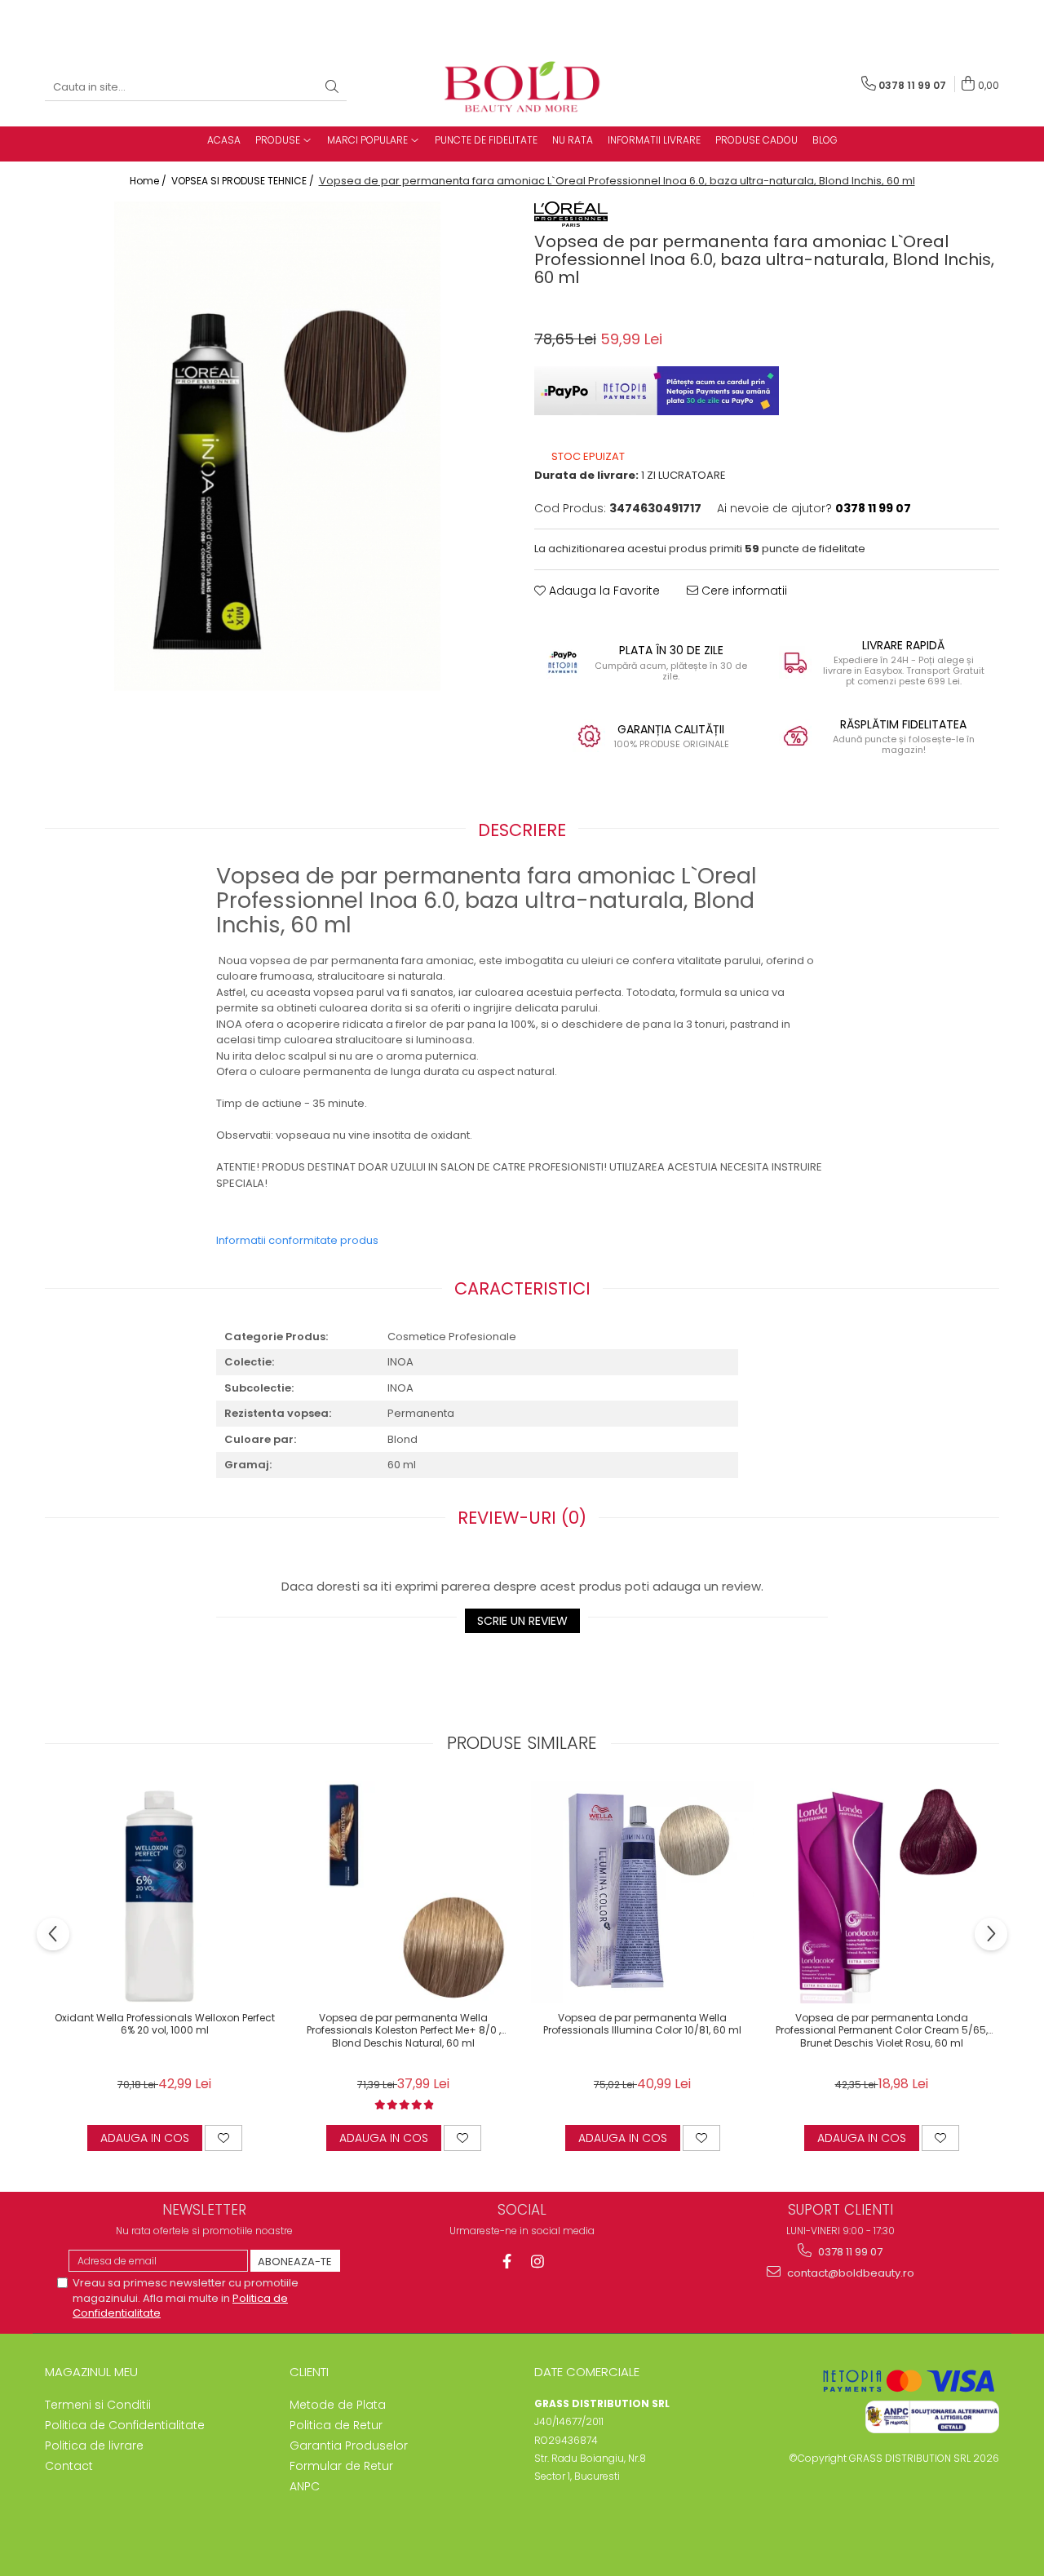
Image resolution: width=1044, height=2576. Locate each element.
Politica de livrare (94, 2445)
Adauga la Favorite (603, 591)
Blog (825, 140)
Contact (69, 2466)
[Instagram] (538, 2262)
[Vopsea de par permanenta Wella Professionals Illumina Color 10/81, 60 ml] (642, 1892)
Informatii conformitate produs (297, 1240)
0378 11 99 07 (849, 2252)
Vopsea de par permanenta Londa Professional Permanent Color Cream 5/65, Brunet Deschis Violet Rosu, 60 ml (882, 2031)
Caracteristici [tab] (522, 1288)
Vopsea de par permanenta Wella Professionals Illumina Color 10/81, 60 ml (642, 2025)
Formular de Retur (341, 2466)
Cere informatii (743, 591)
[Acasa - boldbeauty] (522, 88)
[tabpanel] (277, 446)
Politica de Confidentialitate (125, 2425)
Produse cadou (756, 140)
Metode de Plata (338, 2405)
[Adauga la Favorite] (223, 2138)
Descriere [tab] (522, 830)
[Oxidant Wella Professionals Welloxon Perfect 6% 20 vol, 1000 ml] (164, 1892)
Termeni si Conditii (98, 2405)
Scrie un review (522, 1621)
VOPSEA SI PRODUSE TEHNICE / (244, 181)
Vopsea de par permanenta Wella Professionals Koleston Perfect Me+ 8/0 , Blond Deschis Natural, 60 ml (404, 2031)
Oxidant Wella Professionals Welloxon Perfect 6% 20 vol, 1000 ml (165, 2025)
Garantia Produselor (349, 2445)
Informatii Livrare (654, 140)
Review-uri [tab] (522, 1518)
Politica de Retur (336, 2425)
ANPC (305, 2486)
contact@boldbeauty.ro (849, 2273)
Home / (149, 181)
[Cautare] (332, 88)
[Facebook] (507, 2262)
